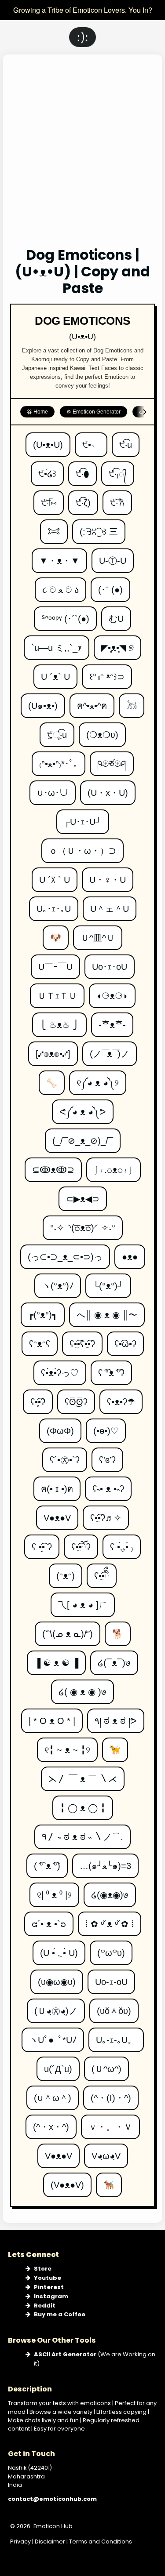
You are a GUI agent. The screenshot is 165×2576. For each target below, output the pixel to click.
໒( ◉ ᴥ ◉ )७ (82, 1688)
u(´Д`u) (58, 2065)
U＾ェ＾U (110, 905)
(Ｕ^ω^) (106, 2065)
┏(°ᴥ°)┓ (43, 1311)
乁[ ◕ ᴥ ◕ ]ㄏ (83, 1601)
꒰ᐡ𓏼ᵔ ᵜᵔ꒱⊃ (107, 673)
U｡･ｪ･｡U (54, 905)
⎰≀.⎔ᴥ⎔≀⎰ (114, 1166)
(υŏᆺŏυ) (114, 2007)
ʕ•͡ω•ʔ (125, 1340)
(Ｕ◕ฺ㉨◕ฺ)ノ (56, 2007)
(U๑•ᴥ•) (43, 702)
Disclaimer (50, 2542)
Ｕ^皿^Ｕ (98, 934)
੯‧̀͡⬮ (83, 470)
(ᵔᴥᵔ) (66, 1572)
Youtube (48, 2278)
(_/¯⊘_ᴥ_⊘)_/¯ (83, 1137)
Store (43, 2269)
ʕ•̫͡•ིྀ (102, 1572)
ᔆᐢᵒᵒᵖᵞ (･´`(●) (65, 615)
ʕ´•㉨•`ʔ (65, 1456)
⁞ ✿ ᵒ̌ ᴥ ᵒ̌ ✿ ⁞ (110, 1920)
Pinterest (49, 2287)
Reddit (45, 2306)
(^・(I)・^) (111, 2094)
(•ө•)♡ (106, 1427)
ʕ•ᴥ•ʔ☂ (121, 1398)
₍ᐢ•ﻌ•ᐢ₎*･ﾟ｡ (59, 760)
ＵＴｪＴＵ (57, 992)
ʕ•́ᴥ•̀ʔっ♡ (60, 1369)
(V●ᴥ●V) (67, 2181)
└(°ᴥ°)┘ (108, 1282)
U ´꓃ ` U (55, 876)
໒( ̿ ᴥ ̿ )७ (114, 1659)
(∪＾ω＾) (53, 2094)
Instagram (51, 2296)
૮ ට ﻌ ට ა (60, 586)
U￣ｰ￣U (55, 963)
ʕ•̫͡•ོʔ (81, 1543)
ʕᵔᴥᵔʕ (40, 1340)
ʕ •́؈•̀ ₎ (122, 1543)
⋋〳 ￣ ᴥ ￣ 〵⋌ (83, 1775)
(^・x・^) (51, 2123)
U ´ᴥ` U (55, 673)
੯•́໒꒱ (48, 470)
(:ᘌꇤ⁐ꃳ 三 (99, 528)
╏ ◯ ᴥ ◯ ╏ (83, 1804)
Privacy (20, 2542)
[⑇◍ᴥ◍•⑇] (53, 1050)
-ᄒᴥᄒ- (112, 1021)
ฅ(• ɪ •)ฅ (57, 1485)
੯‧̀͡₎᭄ (118, 470)
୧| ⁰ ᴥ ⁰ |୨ (54, 1891)
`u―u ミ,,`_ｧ (57, 644)
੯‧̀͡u (126, 441)
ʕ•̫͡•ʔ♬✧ (106, 1514)
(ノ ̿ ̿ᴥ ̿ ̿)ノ (110, 1050)
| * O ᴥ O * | (52, 1717)
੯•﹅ (91, 441)
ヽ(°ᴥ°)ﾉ (58, 1282)
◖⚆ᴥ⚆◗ (112, 992)
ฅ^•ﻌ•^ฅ (92, 702)
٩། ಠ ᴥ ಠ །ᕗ (116, 1717)
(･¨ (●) (110, 586)
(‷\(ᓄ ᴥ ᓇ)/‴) (68, 1630)
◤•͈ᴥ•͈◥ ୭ (117, 644)
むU (116, 615)
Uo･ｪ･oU (110, 963)
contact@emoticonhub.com (52, 2499)
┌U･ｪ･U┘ (83, 818)
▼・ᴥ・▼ (59, 557)
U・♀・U (108, 876)
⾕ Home (37, 412)
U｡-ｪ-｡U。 (116, 2036)
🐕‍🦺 (109, 2181)
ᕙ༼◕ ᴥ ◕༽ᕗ (83, 1108)
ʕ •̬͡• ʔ (42, 1543)
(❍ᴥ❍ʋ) (102, 731)
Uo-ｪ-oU (111, 1978)
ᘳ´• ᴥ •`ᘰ (49, 1920)
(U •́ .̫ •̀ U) (59, 1949)
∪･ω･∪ (53, 789)
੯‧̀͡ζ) (83, 499)
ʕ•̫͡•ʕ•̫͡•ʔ (82, 1340)
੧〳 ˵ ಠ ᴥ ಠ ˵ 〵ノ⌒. (82, 1833)
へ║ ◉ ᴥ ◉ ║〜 (107, 1311)
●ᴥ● (130, 1253)
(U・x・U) (108, 789)
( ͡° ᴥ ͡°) (47, 1862)
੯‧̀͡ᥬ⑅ (48, 499)
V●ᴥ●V (57, 1514)
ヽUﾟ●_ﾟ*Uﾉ (53, 2036)
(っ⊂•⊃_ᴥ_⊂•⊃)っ (65, 1253)
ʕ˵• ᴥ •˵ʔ (108, 1485)
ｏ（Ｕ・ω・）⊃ (82, 847)
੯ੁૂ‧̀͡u (57, 731)
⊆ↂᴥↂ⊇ (53, 1166)
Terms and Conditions (101, 2542)
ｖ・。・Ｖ (110, 2123)
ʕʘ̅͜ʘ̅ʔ (76, 1398)
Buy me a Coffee (60, 2314)
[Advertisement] (82, 157)
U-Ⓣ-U (113, 557)
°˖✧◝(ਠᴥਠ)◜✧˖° (83, 1224)
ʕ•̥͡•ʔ (38, 1398)
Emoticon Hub (53, 2526)
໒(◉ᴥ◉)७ (110, 1891)
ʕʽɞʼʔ (107, 1456)
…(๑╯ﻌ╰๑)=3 (105, 1862)
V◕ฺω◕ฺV (106, 2152)
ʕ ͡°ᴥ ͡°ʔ (111, 1369)
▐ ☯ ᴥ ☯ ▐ (56, 1659)
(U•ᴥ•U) (48, 441)
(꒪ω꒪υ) (111, 1949)
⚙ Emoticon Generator (93, 412)
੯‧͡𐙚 (117, 499)
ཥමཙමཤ (112, 760)
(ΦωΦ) (60, 1427)
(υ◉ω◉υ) (57, 1978)
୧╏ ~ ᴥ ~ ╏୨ (67, 1746)
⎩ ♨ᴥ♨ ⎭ (59, 1021)
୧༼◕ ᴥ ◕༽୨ (98, 1079)
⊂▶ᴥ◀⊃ (83, 1195)
